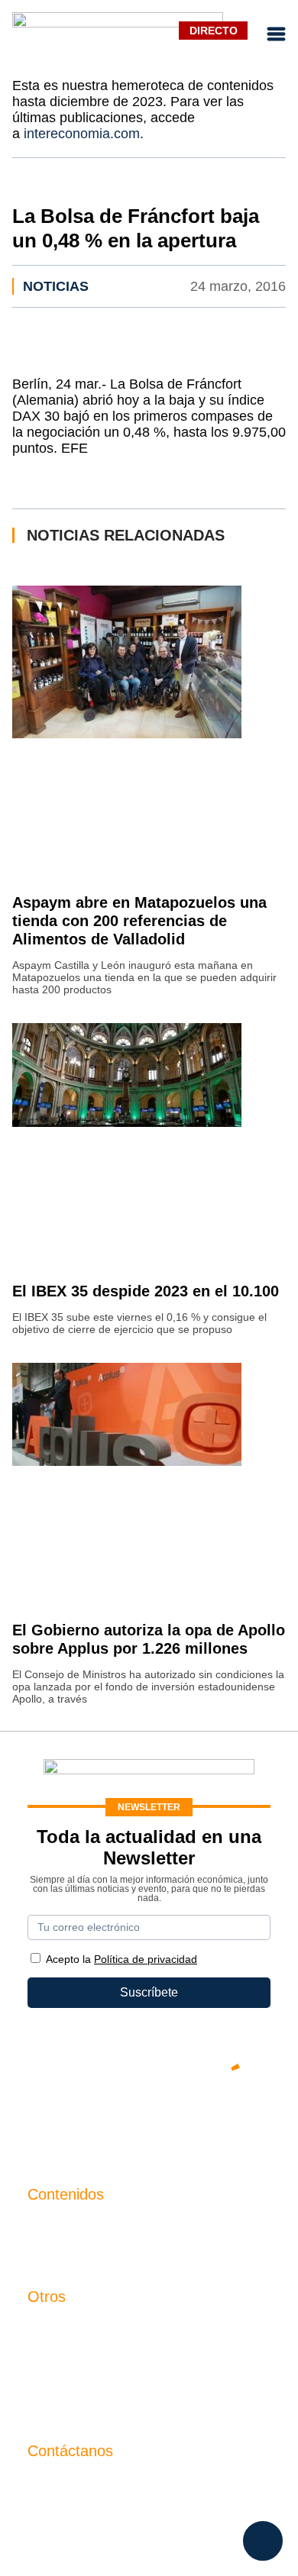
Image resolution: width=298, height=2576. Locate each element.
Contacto (52, 2328)
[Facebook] (103, 2119)
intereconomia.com (82, 134)
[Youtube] (149, 2119)
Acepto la (121, 1959)
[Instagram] (195, 2119)
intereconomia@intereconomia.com (124, 2491)
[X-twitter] (57, 2119)
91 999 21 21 (63, 2514)
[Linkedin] (241, 2119)
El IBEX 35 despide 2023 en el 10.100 (146, 1291)
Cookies (50, 2406)
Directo (214, 31)
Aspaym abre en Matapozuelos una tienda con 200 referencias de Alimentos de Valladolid (139, 921)
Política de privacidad (86, 2380)
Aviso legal (58, 2354)
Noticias (56, 286)
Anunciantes (62, 2252)
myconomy (57, 2226)
